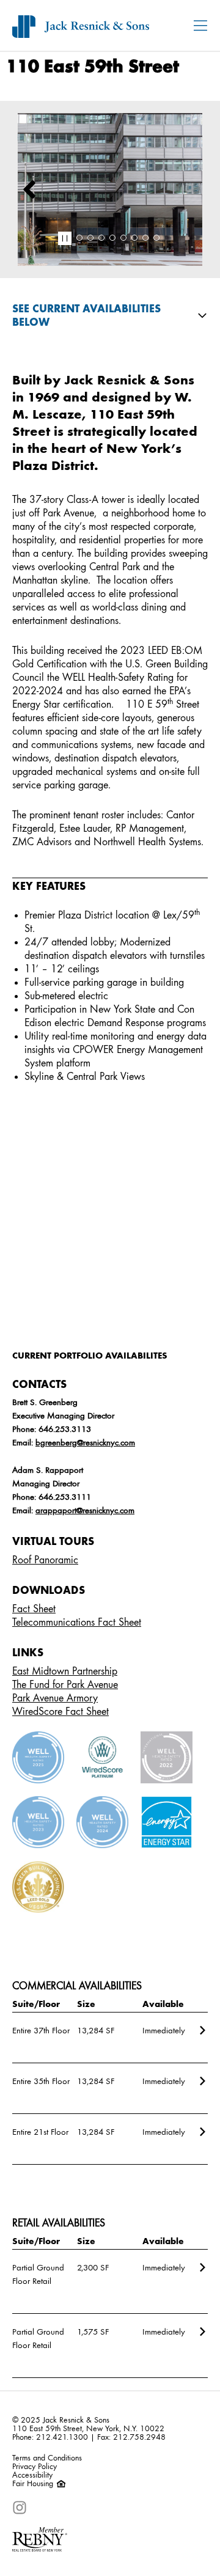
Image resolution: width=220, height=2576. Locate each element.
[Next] (198, 189)
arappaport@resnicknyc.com (85, 1511)
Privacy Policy (35, 2467)
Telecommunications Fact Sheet (77, 1623)
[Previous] (29, 189)
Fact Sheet (34, 1609)
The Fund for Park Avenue (65, 1685)
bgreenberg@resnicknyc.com (85, 1443)
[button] (65, 238)
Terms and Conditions (47, 2458)
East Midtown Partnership (65, 1671)
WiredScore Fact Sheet (61, 1712)
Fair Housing (34, 2484)
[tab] (79, 238)
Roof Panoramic (45, 1560)
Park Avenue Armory (55, 1698)
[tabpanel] (110, 189)
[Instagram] (20, 2508)
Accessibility (32, 2475)
